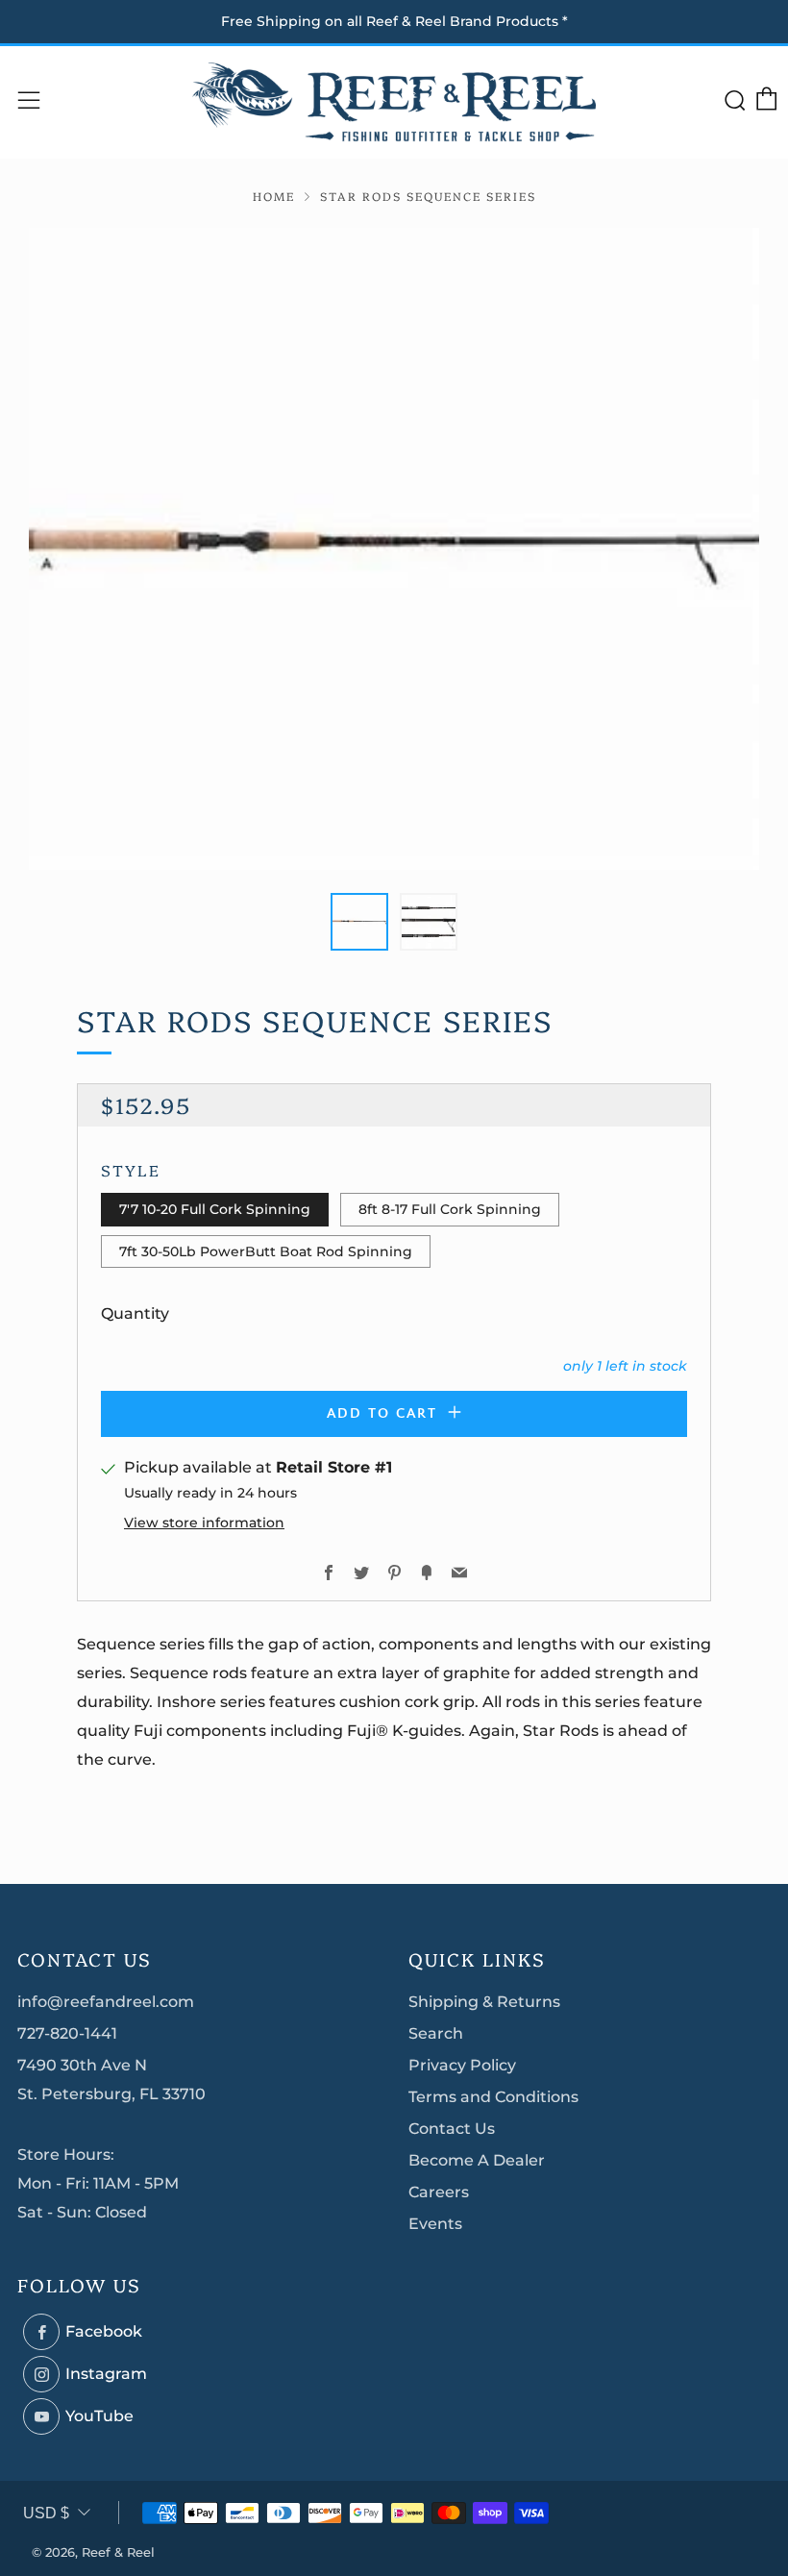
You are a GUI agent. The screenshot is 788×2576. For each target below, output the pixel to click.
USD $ (46, 2513)
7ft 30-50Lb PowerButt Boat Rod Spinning (266, 1251)
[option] (394, 549)
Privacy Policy (462, 2065)
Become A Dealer (477, 2160)
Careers (439, 2192)
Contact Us (452, 2129)
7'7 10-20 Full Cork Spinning (215, 1209)
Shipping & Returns (484, 2002)
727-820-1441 (67, 2033)
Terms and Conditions (493, 2097)
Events (435, 2224)
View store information (204, 1523)
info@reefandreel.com (106, 2002)
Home (274, 196)
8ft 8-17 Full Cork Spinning (450, 1209)
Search (436, 2033)
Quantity (135, 1313)
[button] (359, 922)
